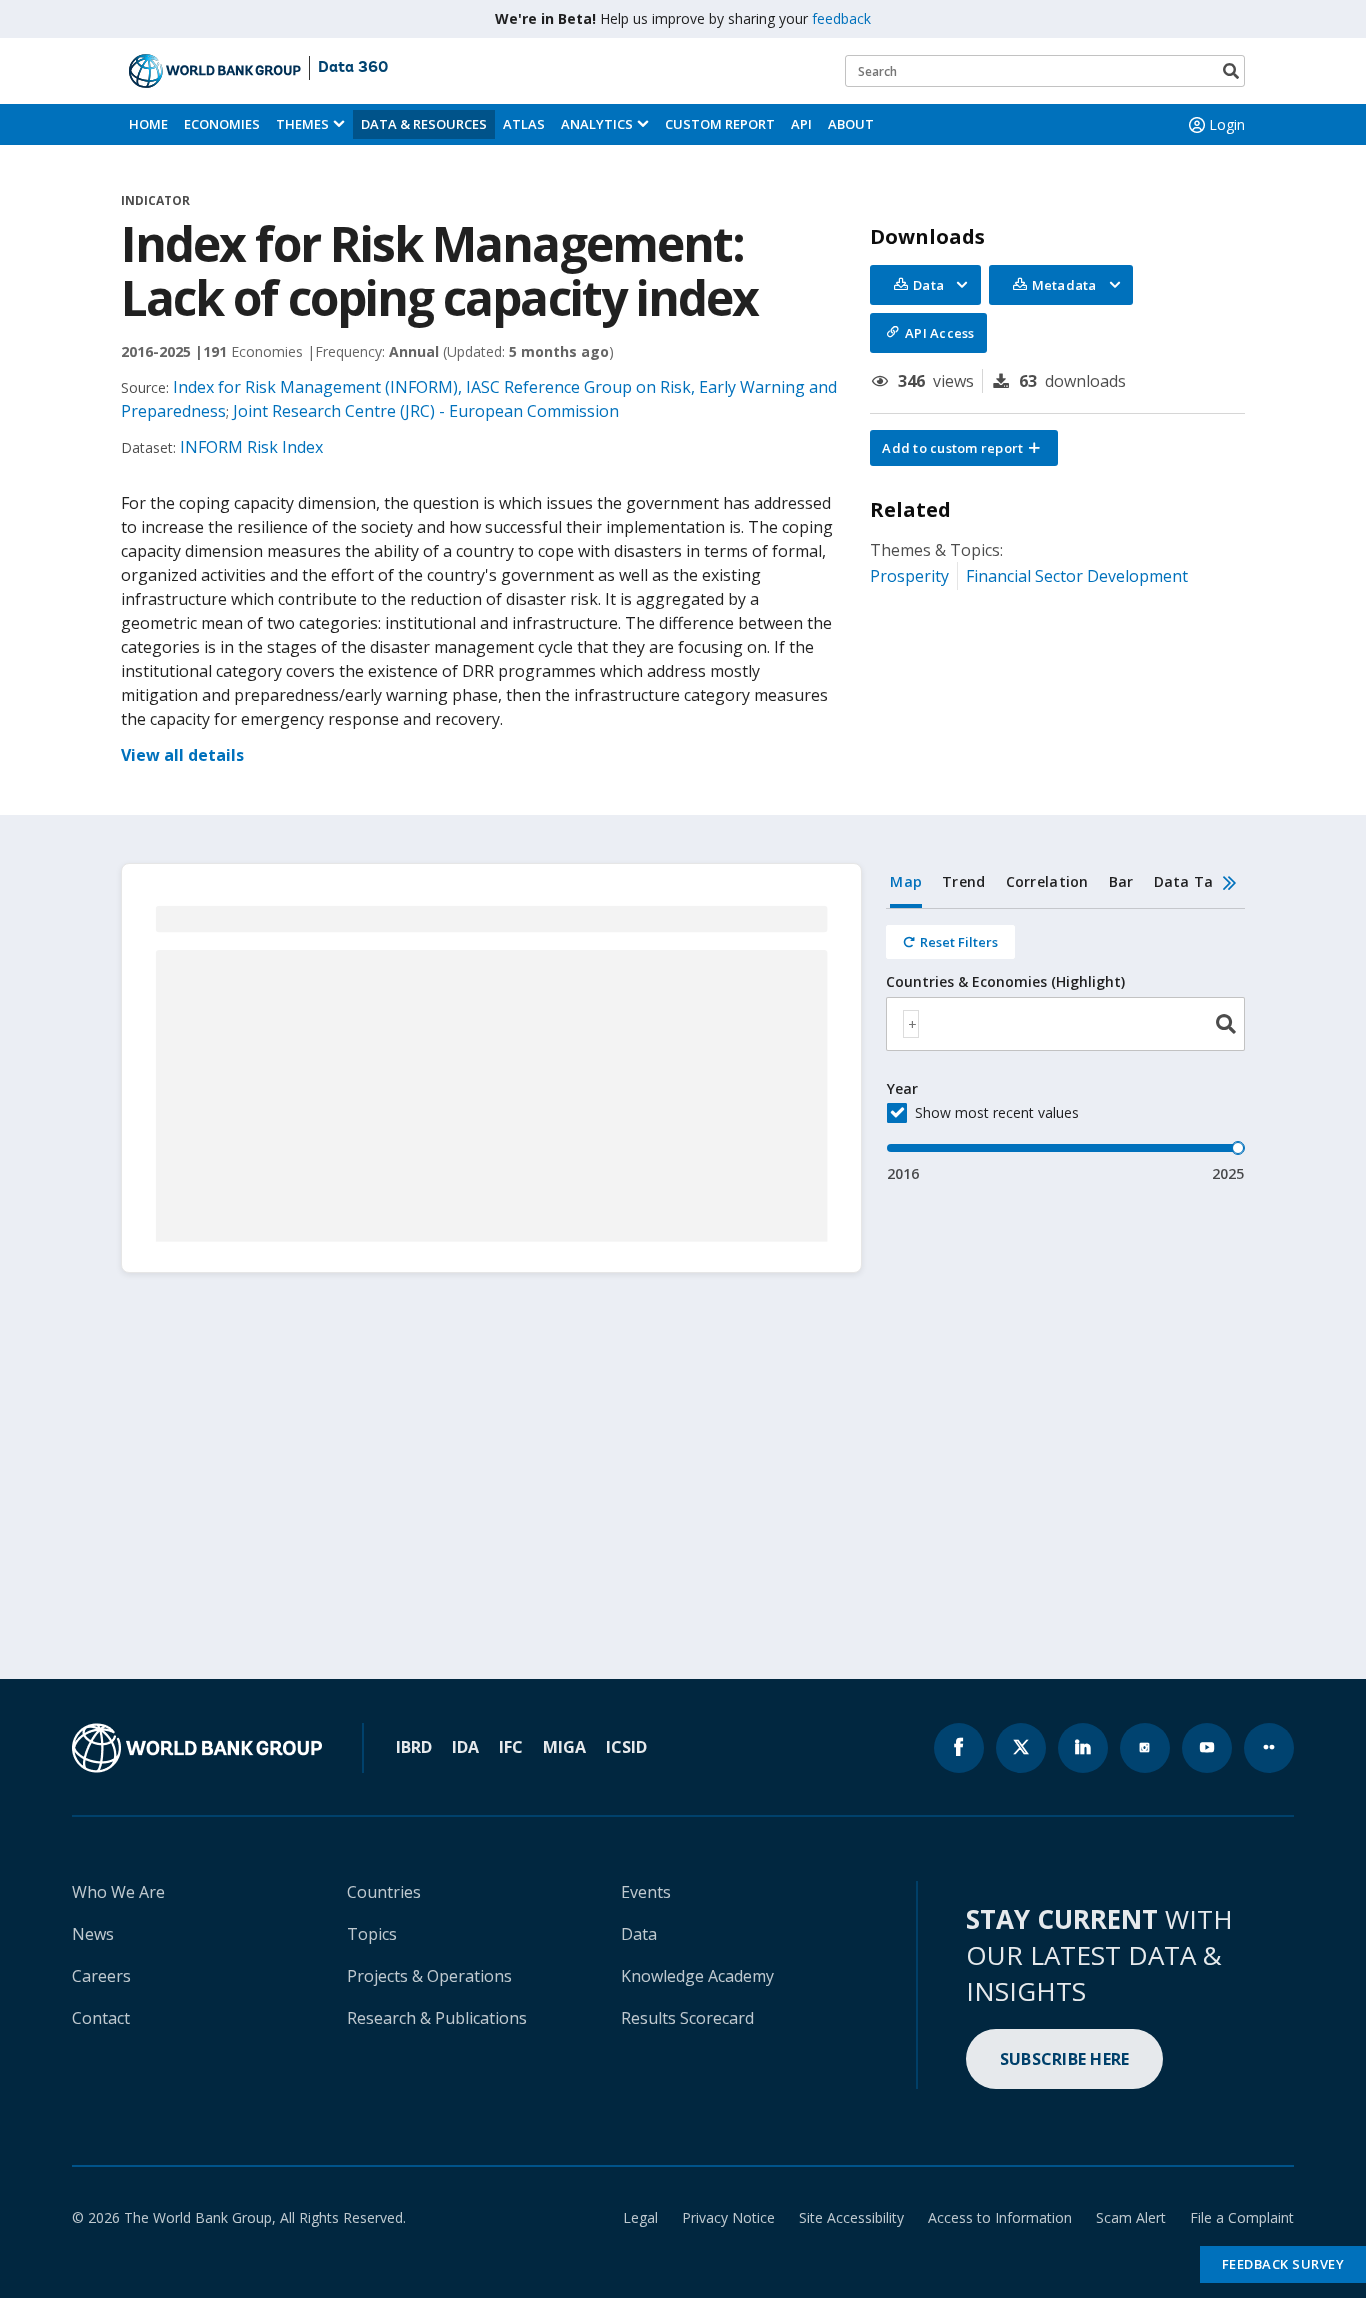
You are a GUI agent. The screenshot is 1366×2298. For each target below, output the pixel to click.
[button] (964, 448)
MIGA (564, 1747)
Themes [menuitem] (302, 124)
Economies (222, 124)
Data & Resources (424, 124)
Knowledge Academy (697, 1976)
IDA (465, 1747)
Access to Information (1000, 2217)
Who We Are (118, 1892)
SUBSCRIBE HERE (1065, 2059)
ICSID (626, 1747)
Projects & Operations (429, 1976)
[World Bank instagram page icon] (1145, 1748)
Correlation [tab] (1047, 881)
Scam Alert (1131, 2217)
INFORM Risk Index (251, 447)
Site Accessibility (851, 2217)
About (851, 124)
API (801, 124)
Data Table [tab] (1195, 881)
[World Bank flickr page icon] (1269, 1748)
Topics (372, 1934)
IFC (511, 1747)
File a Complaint (1242, 2217)
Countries (384, 1892)
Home (148, 124)
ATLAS (524, 124)
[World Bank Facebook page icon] (959, 1748)
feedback (841, 18)
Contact (101, 2018)
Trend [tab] (963, 881)
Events (646, 1892)
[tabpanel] (1065, 1046)
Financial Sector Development (1077, 576)
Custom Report (720, 124)
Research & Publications (437, 2018)
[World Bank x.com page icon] (1021, 1748)
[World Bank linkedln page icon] (1083, 1748)
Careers (101, 1976)
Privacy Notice (728, 2217)
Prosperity (909, 576)
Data (639, 1934)
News (93, 1934)
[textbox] (911, 1024)
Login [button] (1227, 124)
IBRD (414, 1747)
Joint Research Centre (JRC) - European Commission (426, 411)
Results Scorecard (687, 2018)
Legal (640, 2217)
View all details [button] (182, 755)
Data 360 (353, 68)
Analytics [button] (597, 124)
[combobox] (1065, 1024)
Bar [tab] (1121, 881)
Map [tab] (906, 881)
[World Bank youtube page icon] (1207, 1748)
